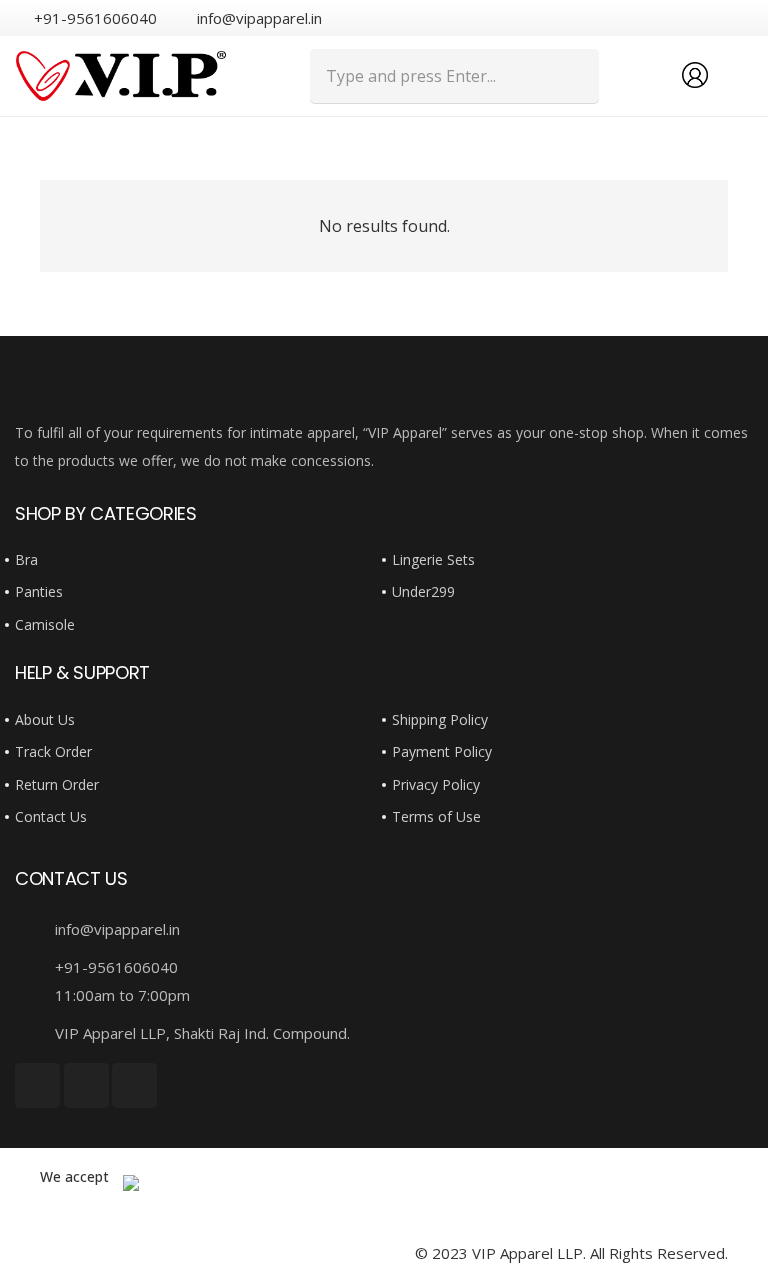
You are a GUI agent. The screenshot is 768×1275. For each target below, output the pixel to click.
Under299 (423, 591)
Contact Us (51, 816)
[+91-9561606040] (35, 967)
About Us (45, 719)
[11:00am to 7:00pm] (35, 995)
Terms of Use (436, 816)
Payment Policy (442, 751)
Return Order (57, 784)
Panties (39, 591)
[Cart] (730, 76)
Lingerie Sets (433, 559)
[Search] (571, 76)
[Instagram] (744, 18)
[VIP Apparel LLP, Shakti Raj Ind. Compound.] (35, 1033)
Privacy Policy (436, 784)
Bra (26, 559)
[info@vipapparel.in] (35, 929)
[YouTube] (711, 17)
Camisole (45, 624)
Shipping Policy (440, 719)
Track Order (53, 751)
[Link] (121, 76)
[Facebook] (679, 17)
